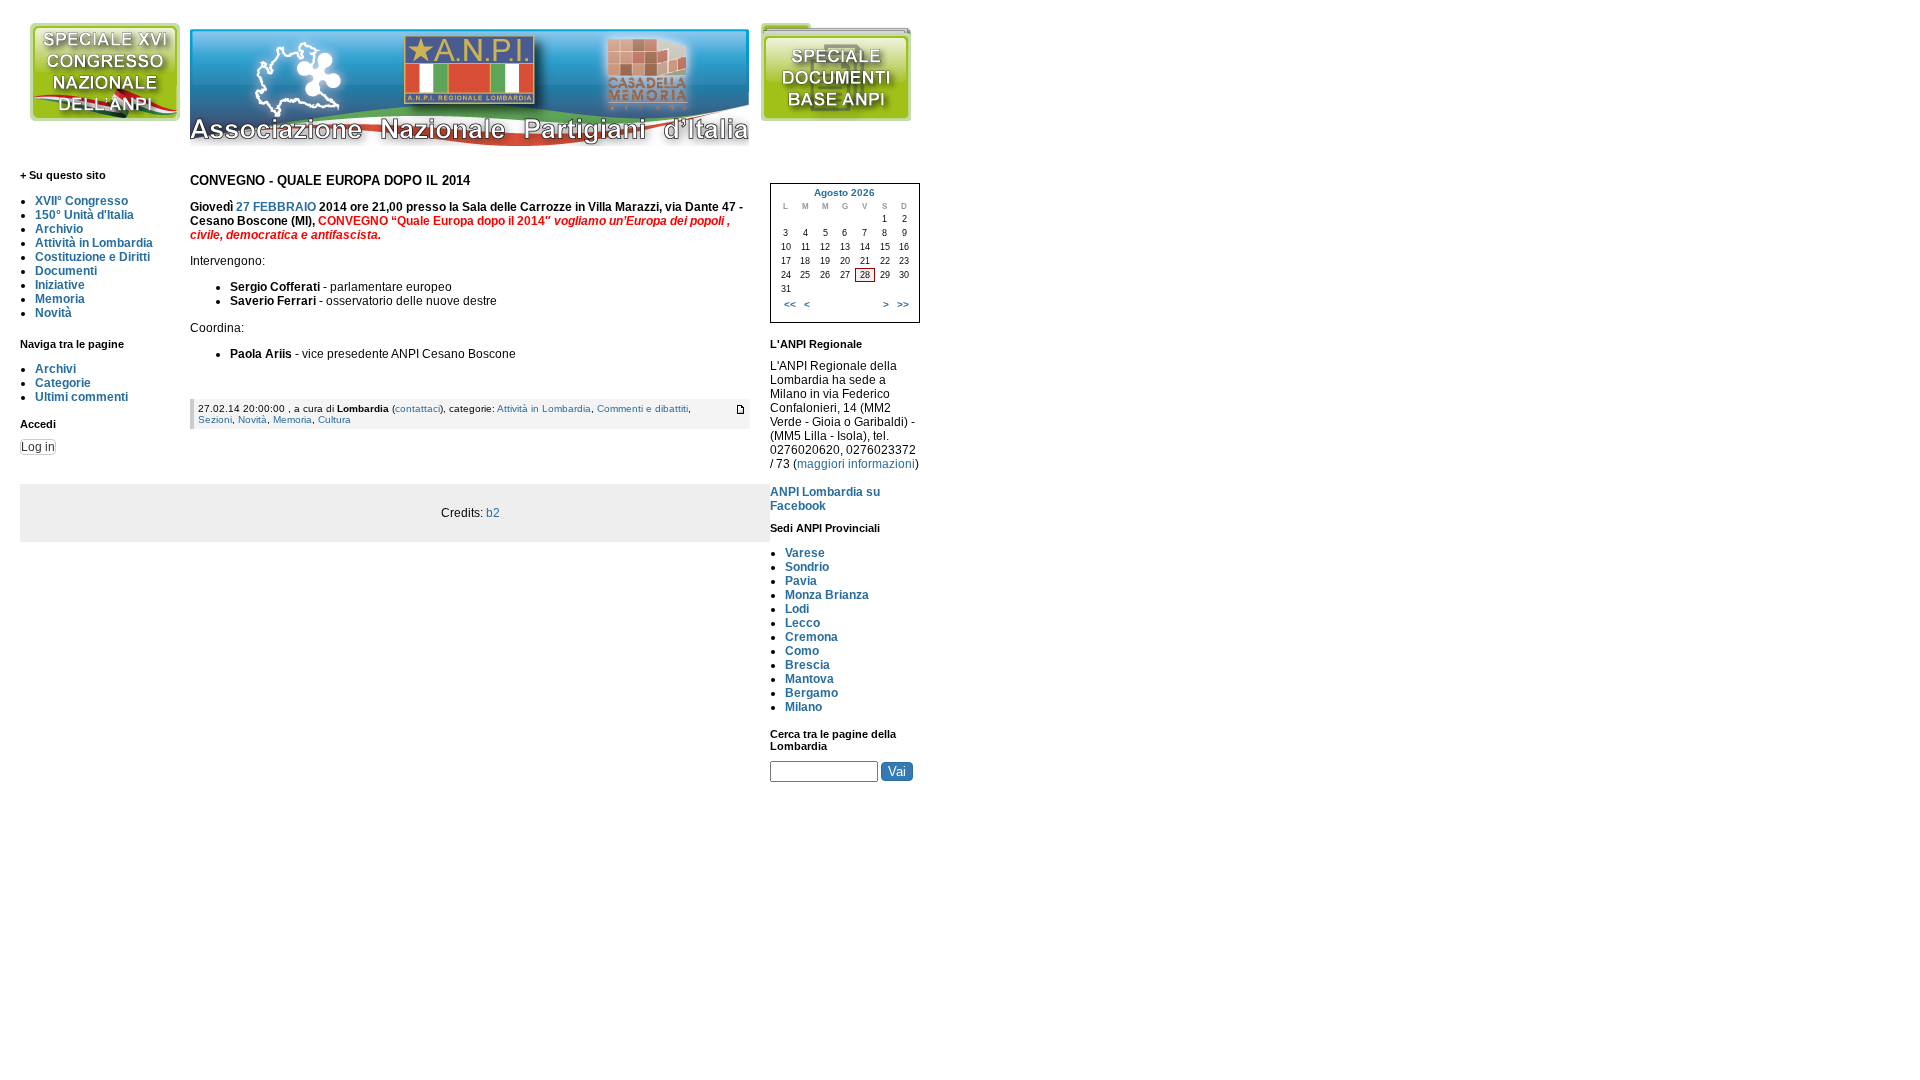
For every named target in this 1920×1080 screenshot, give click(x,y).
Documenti (66, 271)
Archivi (55, 369)
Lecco (802, 623)
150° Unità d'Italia (84, 215)
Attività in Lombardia (94, 243)
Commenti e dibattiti (642, 408)
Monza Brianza (827, 595)
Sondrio (807, 567)
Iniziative (60, 285)
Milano (803, 707)
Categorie (63, 383)
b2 (493, 513)
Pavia (801, 581)
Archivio (59, 229)
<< (790, 304)
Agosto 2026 (844, 192)
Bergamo (811, 693)
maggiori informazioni (856, 464)
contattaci (417, 408)
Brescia (807, 665)
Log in (38, 447)
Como (802, 651)
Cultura (334, 419)
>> (903, 304)
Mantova (809, 679)
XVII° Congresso (81, 201)
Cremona (811, 637)
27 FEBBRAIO (276, 207)
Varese (805, 553)
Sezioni (215, 419)
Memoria (60, 299)
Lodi (797, 609)
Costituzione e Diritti (92, 257)
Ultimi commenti (81, 397)
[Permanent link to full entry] (740, 409)
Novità (53, 313)
